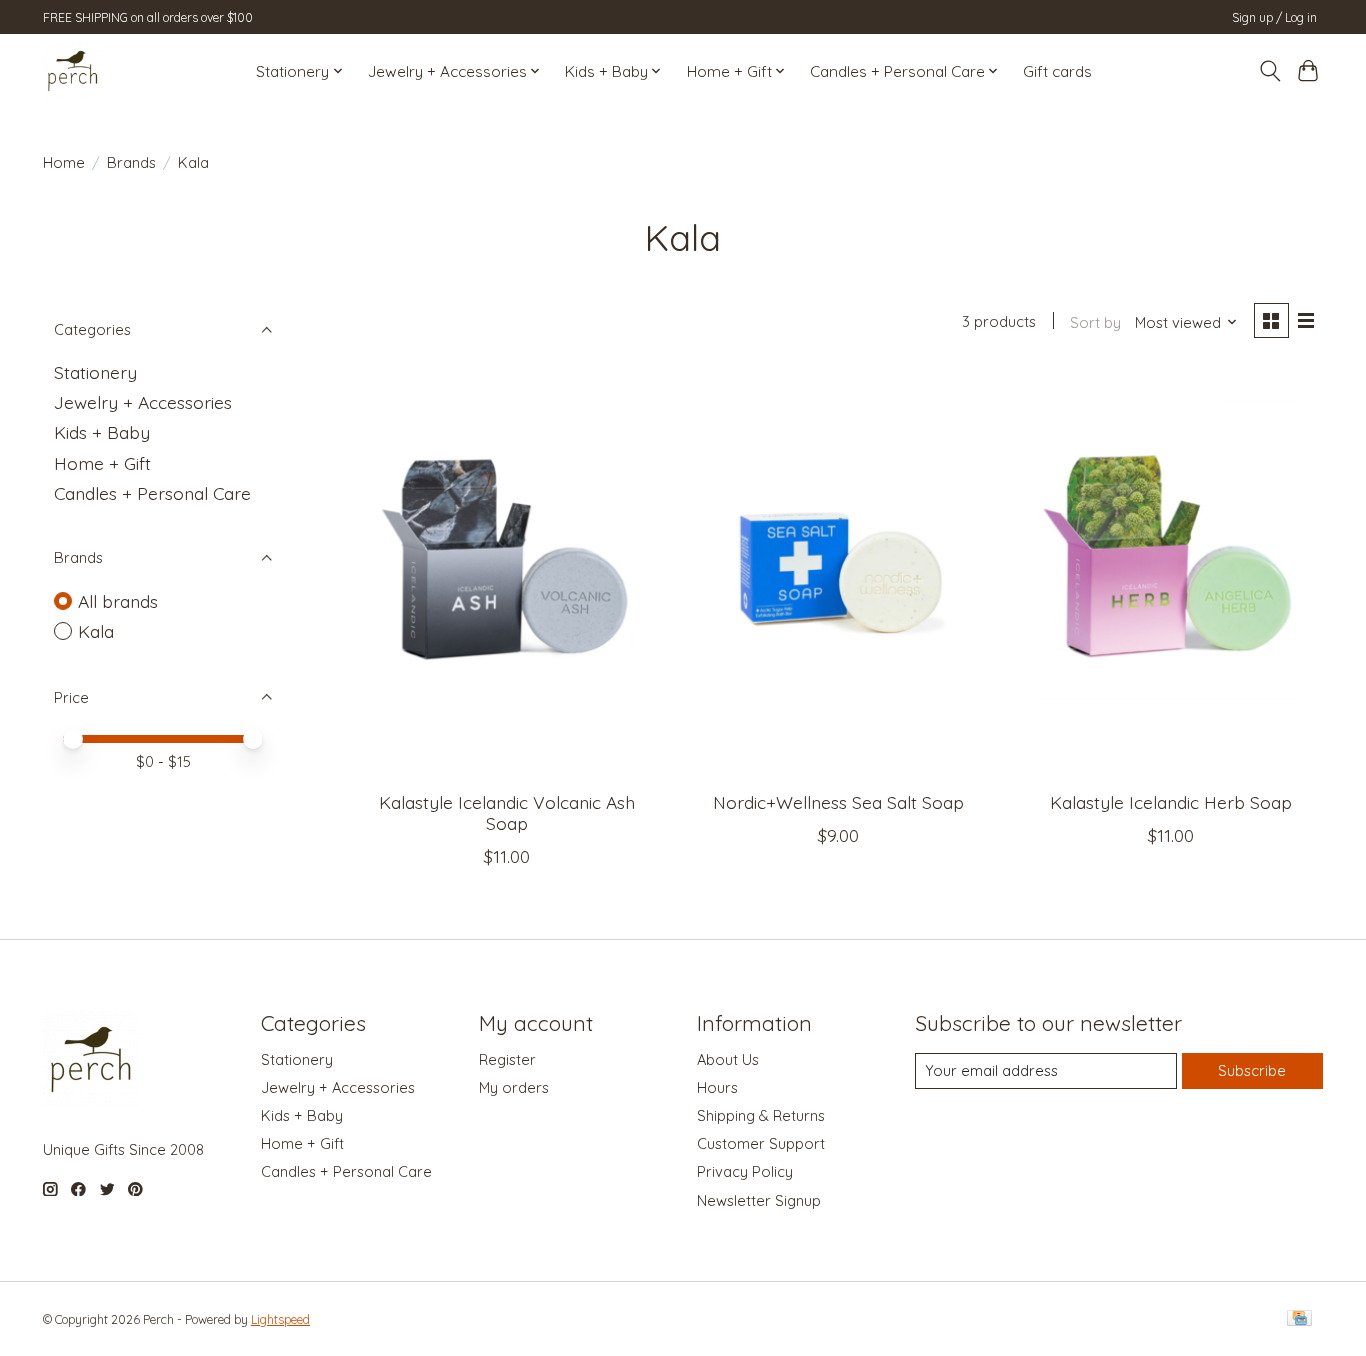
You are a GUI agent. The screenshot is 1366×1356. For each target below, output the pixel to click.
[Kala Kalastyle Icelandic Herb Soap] (1170, 573)
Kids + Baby (102, 432)
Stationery (95, 372)
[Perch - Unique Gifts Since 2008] (73, 71)
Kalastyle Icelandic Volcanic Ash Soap (507, 812)
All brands (118, 601)
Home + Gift (102, 463)
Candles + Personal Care (152, 493)
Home (64, 162)
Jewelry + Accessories (143, 402)
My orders (514, 1087)
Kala (96, 631)
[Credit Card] (1299, 1319)
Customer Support (761, 1143)
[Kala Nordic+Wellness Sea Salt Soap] (839, 573)
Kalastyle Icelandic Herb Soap (1171, 802)
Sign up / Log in (1274, 17)
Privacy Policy (745, 1171)
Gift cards (1057, 71)
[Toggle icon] (1269, 71)
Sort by (1095, 322)
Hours (717, 1087)
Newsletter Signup (759, 1200)
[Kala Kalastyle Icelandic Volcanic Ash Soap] (507, 573)
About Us (728, 1059)
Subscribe (1252, 1070)
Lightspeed (280, 1319)
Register (507, 1059)
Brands (131, 162)
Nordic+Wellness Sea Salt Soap (838, 802)
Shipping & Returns (761, 1115)
